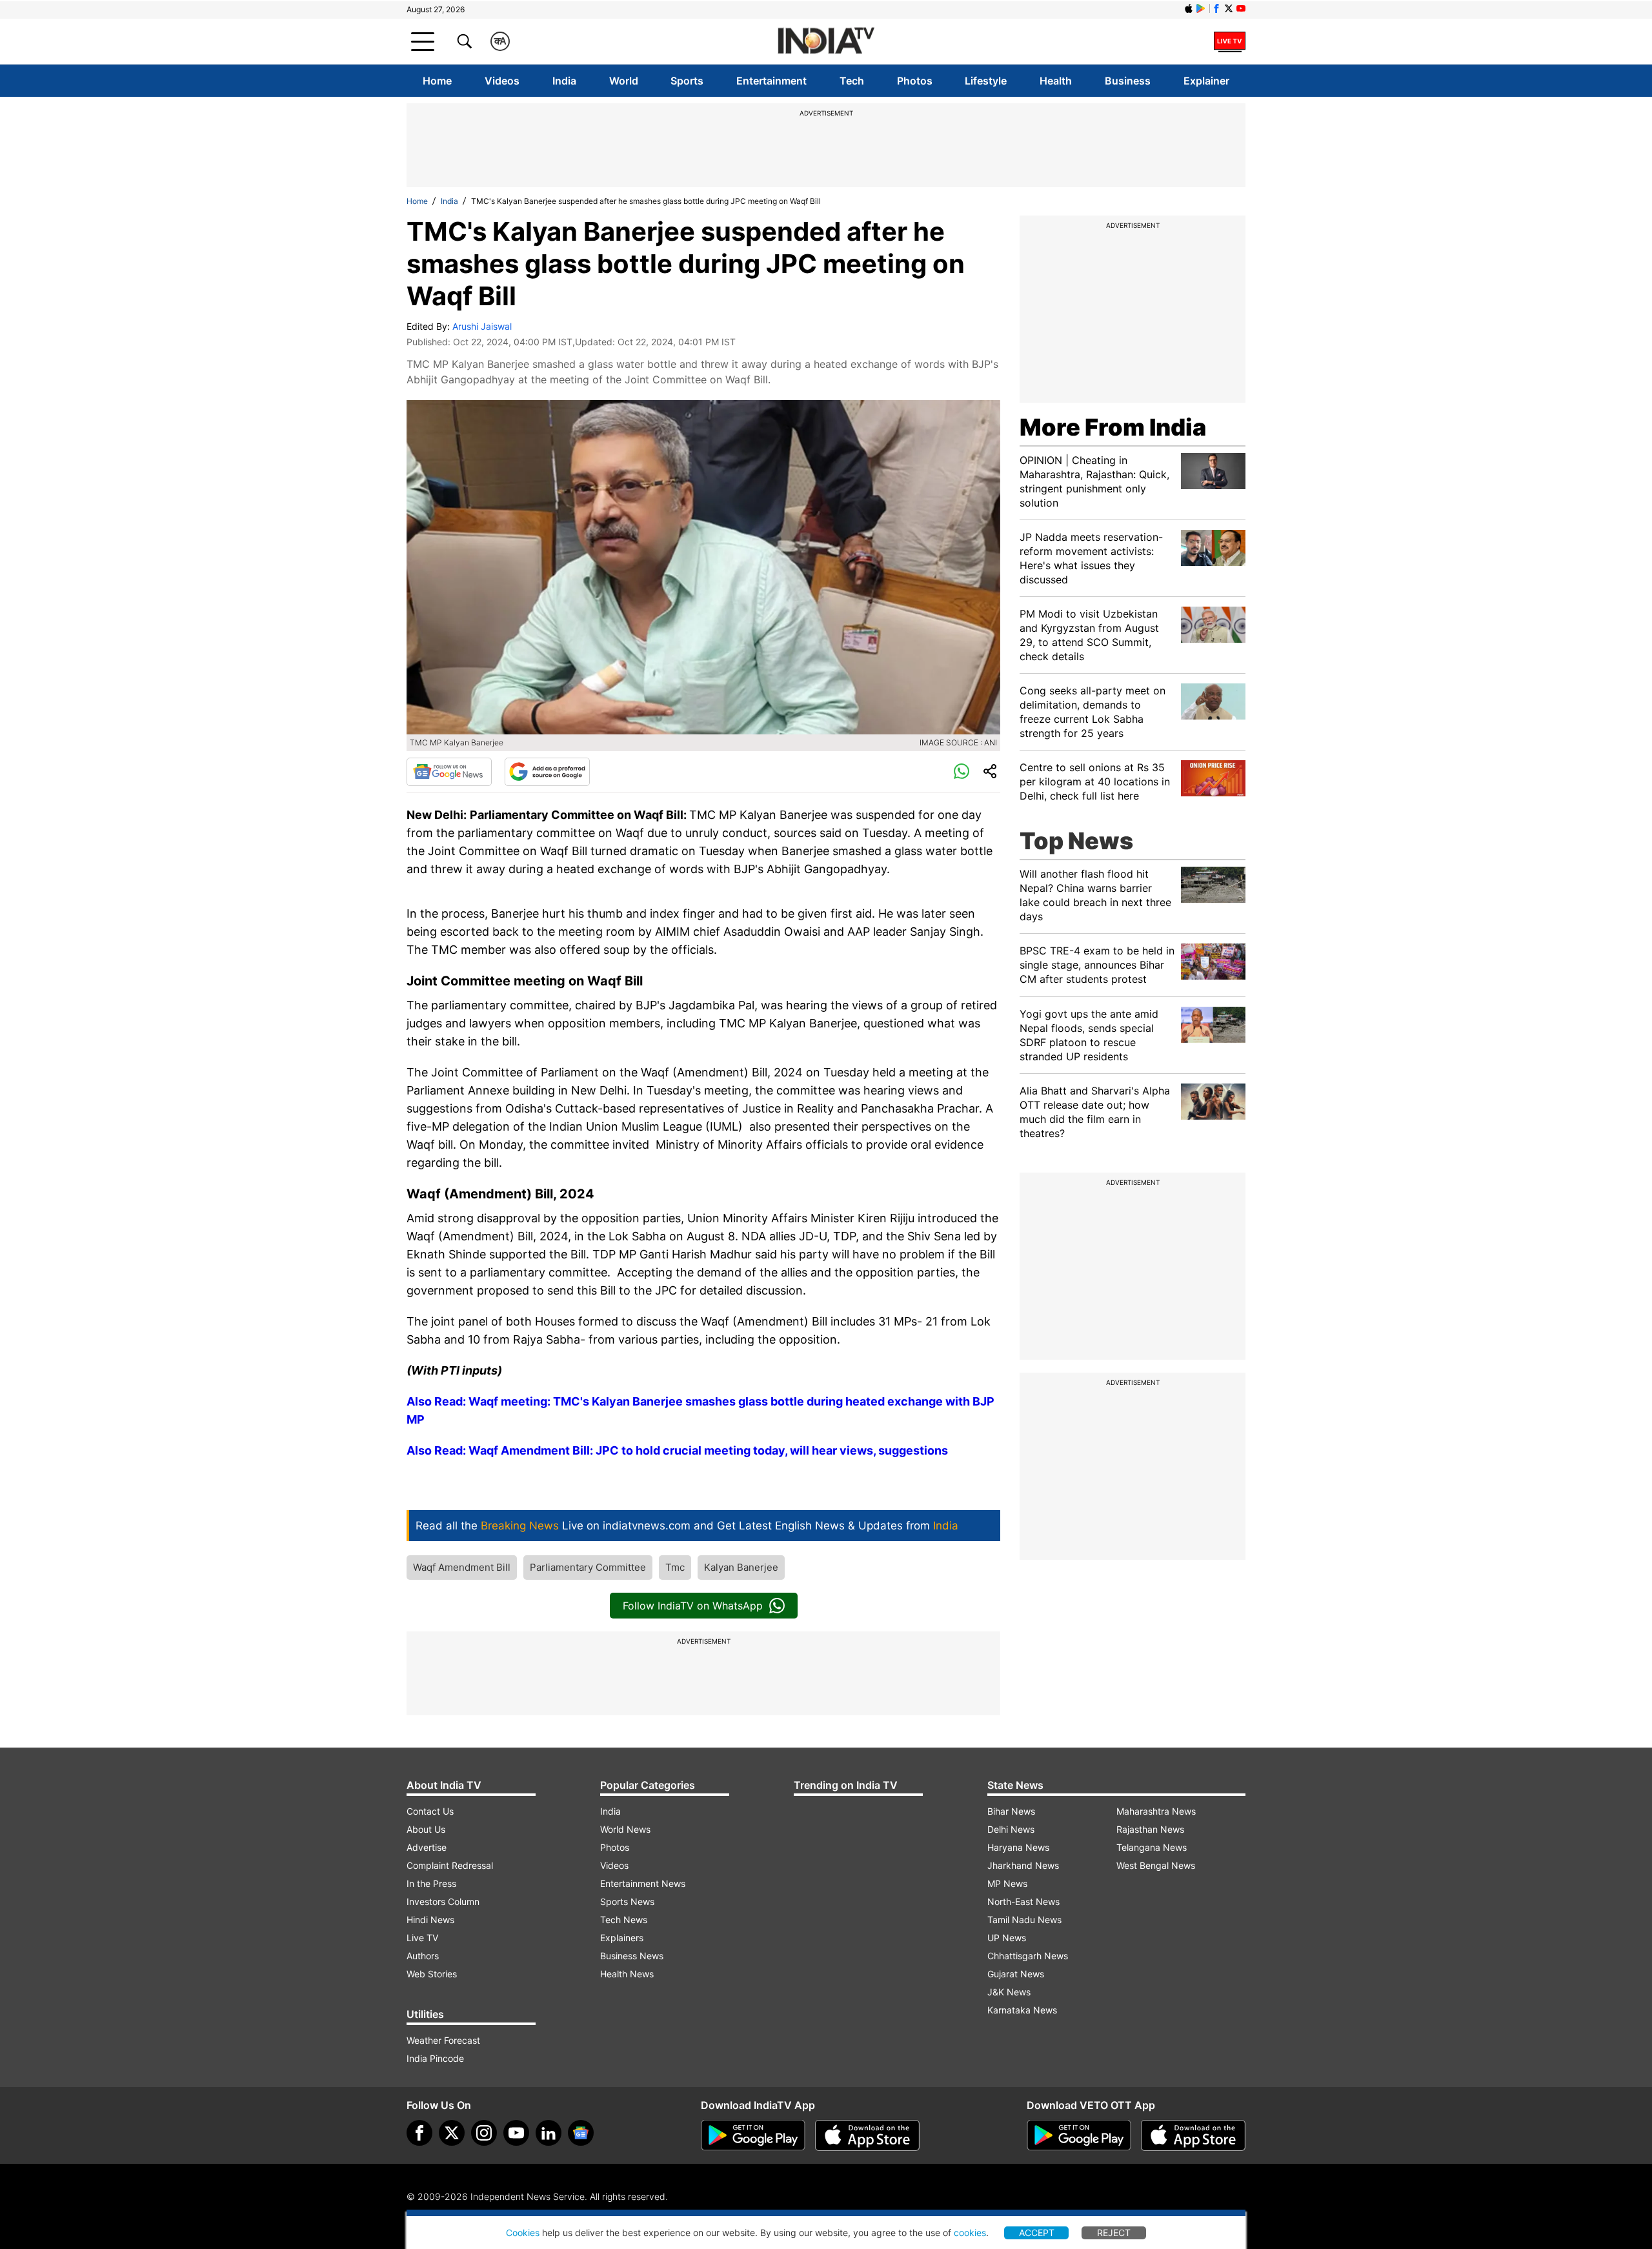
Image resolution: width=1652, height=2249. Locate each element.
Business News (632, 1956)
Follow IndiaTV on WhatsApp (693, 1606)
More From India (1113, 427)
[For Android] (1079, 2135)
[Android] (1201, 8)
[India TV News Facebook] (1216, 8)
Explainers (622, 1938)
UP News (1007, 1938)
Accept (1037, 2233)
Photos (915, 81)
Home (437, 81)
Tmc (675, 1567)
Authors (423, 1956)
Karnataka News (1022, 2010)
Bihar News (1011, 1811)
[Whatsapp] (962, 772)
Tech (852, 81)
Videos (502, 81)
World (624, 81)
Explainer (1206, 81)
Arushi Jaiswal (482, 326)
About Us (426, 1829)
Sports (687, 81)
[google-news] (581, 2133)
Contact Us (430, 1811)
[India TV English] (826, 42)
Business (1128, 81)
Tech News (624, 1920)
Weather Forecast (443, 2040)
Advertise (427, 1847)
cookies (970, 2233)
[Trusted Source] (547, 772)
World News (625, 1829)
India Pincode (435, 2058)
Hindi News (430, 1920)
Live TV (422, 1938)
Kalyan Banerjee (741, 1567)
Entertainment (771, 81)
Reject (1114, 2233)
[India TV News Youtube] (1241, 8)
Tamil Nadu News (1024, 1920)
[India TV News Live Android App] (753, 2135)
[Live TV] (1230, 41)
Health (1056, 81)
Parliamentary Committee (588, 1567)
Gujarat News (1016, 1974)
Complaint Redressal (450, 1865)
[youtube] (516, 2133)
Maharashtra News (1156, 1811)
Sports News (627, 1901)
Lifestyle (986, 81)
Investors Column (443, 1901)
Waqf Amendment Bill (462, 1567)
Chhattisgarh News (1028, 1956)
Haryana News (1018, 1847)
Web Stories (432, 1974)
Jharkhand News (1023, 1865)
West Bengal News (1156, 1865)
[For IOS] (1193, 2135)
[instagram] (484, 2133)
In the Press (431, 1883)
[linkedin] (549, 2133)
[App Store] (867, 2135)
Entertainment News (643, 1883)
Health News (627, 1974)
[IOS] (1189, 8)
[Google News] (449, 772)
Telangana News (1152, 1847)
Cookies (523, 2233)
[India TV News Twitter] (1229, 8)
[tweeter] (452, 2133)
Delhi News (1011, 1829)
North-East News (1023, 1901)
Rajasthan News (1150, 1829)
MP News (1007, 1883)
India (564, 81)
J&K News (1009, 1992)
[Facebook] (419, 2133)
